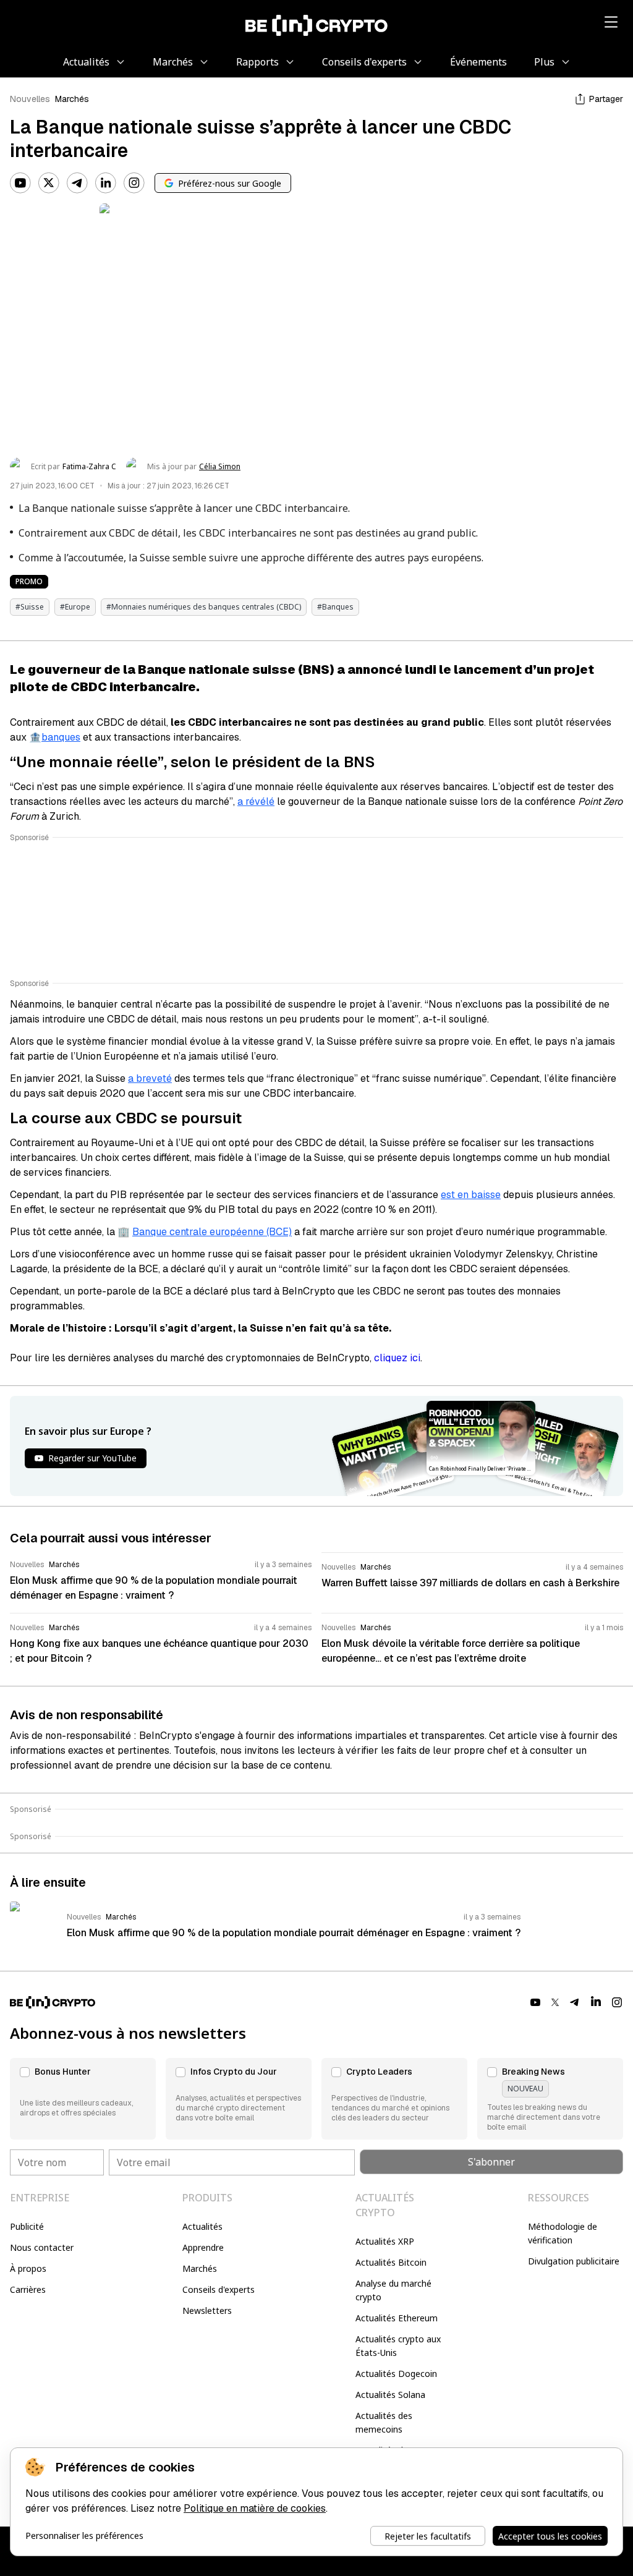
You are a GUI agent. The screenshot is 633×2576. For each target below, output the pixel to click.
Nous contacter (42, 2247)
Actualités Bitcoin (391, 2262)
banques (61, 737)
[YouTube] (20, 183)
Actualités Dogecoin (396, 2374)
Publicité (27, 2226)
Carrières (28, 2289)
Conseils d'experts (219, 2289)
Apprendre (203, 2247)
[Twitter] (49, 183)
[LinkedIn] (106, 183)
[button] (83, 2099)
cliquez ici (397, 1358)
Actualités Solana (390, 2395)
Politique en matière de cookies (255, 2508)
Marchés (72, 99)
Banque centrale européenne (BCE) (212, 1232)
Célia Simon (220, 467)
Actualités (202, 2226)
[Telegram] (77, 183)
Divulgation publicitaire (574, 2261)
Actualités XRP (385, 2241)
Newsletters (207, 2310)
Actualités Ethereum (397, 2318)
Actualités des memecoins (384, 2422)
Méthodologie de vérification (563, 2233)
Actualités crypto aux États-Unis (398, 2346)
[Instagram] (134, 183)
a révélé (256, 801)
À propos (28, 2268)
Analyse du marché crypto (393, 2290)
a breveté (150, 1078)
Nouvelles (30, 99)
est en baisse (471, 1195)
